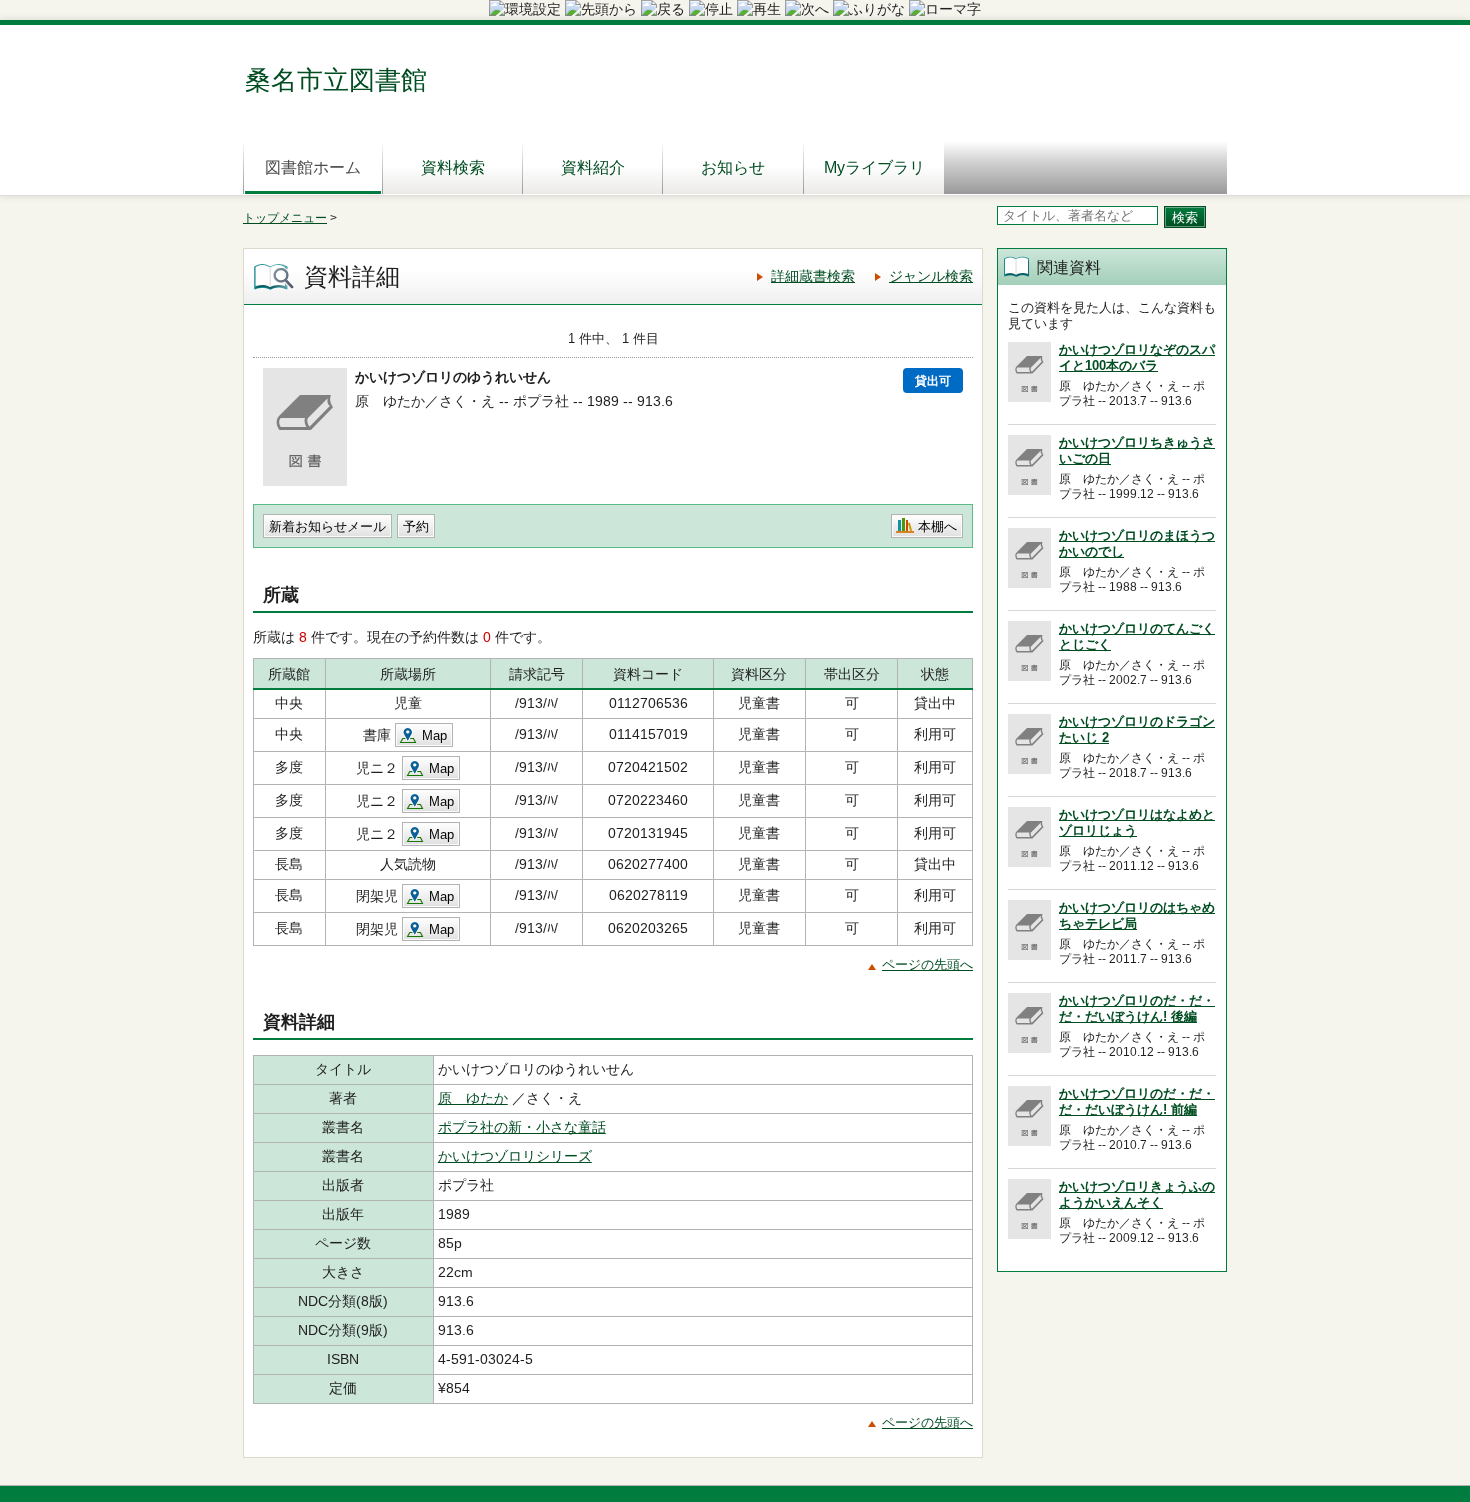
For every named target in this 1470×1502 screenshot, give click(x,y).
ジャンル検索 (931, 276)
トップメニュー (285, 218)
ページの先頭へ (927, 964)
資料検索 (453, 167)
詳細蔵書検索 (813, 276)
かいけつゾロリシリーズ (515, 1156)
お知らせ (733, 167)
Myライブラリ (874, 167)
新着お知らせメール (327, 526)
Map (434, 735)
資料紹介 (593, 167)
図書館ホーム (313, 167)
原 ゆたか (473, 1098)
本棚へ (937, 526)
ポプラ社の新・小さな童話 (522, 1127)
